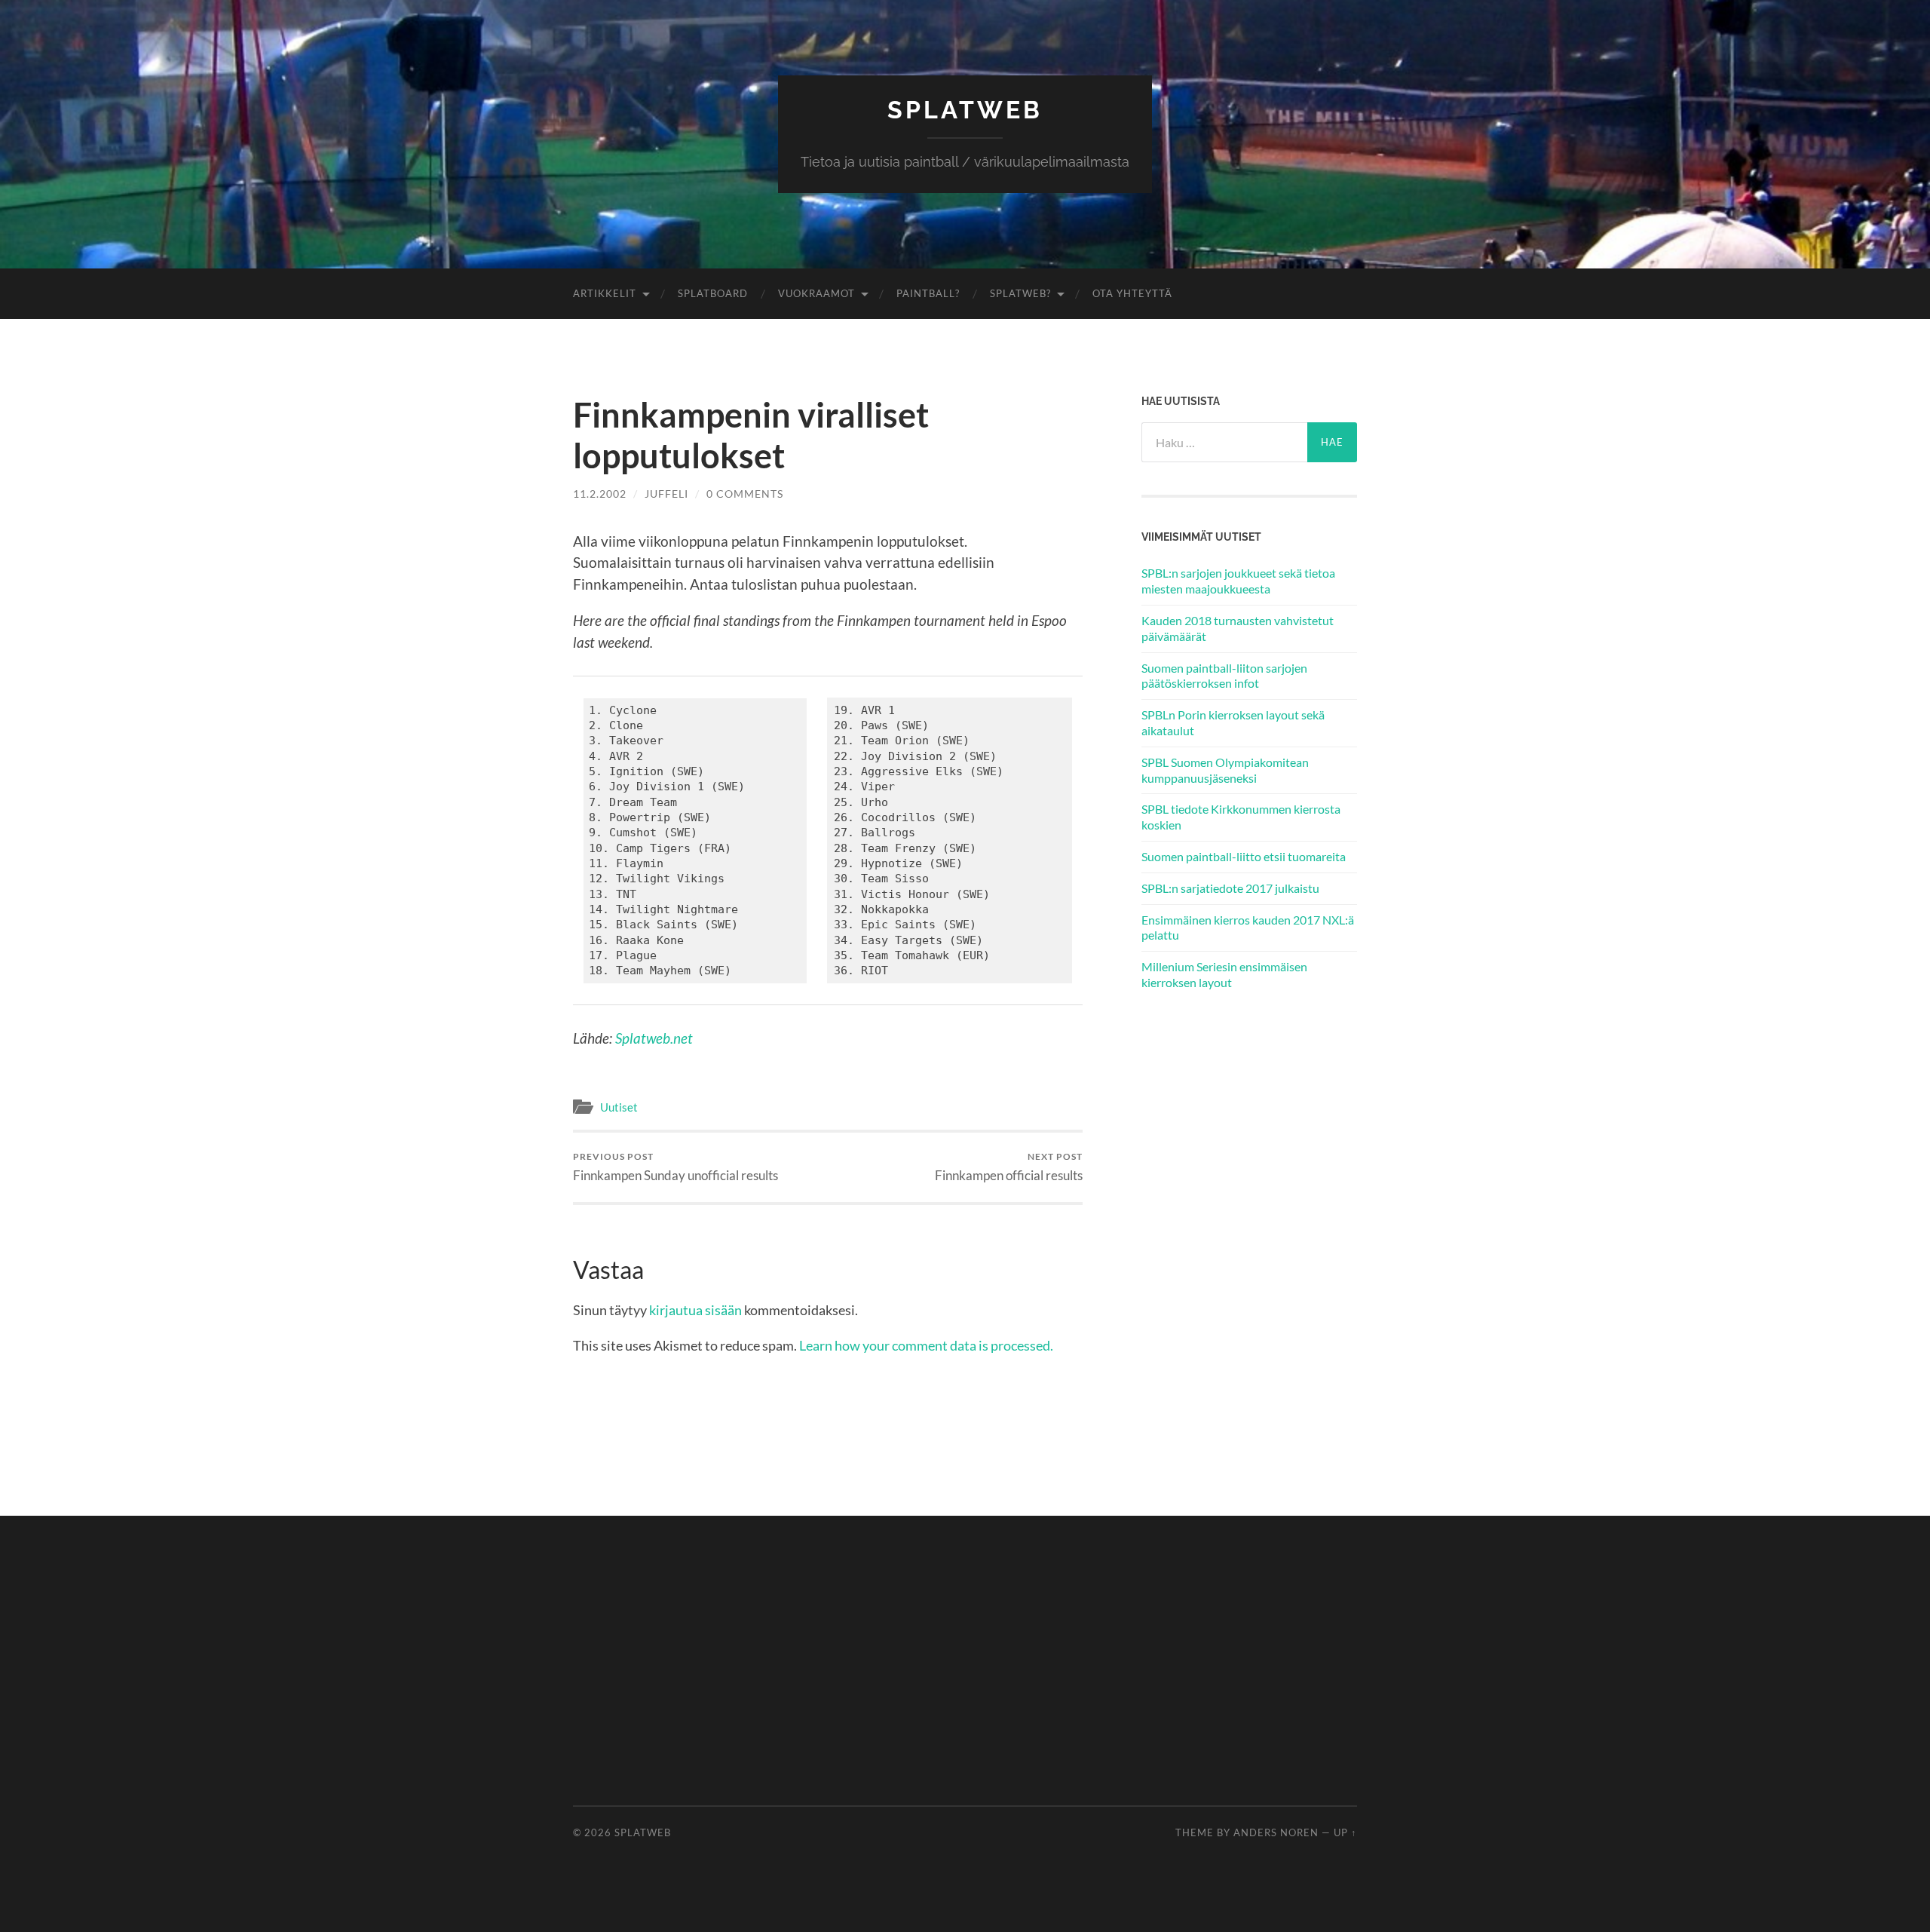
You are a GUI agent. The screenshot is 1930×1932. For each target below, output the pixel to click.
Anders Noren (1276, 1832)
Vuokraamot (816, 293)
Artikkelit (605, 293)
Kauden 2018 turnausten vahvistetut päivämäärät (1238, 628)
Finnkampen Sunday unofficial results (675, 1167)
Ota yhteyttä (1132, 293)
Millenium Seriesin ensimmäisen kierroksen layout (1224, 974)
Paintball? (928, 293)
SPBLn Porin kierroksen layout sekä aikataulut (1233, 722)
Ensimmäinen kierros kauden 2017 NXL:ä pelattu (1248, 928)
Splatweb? (1020, 293)
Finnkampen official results (1009, 1167)
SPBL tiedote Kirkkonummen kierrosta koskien (1241, 817)
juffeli (666, 494)
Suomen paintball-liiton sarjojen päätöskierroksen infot (1224, 676)
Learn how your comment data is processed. (926, 1345)
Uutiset (619, 1107)
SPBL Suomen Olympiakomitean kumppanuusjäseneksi (1225, 770)
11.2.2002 (600, 494)
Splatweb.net (654, 1038)
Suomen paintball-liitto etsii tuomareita (1244, 856)
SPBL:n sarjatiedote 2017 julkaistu (1230, 888)
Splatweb (965, 110)
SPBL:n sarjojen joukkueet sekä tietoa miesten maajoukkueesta (1238, 581)
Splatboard (713, 293)
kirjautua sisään (695, 1310)
